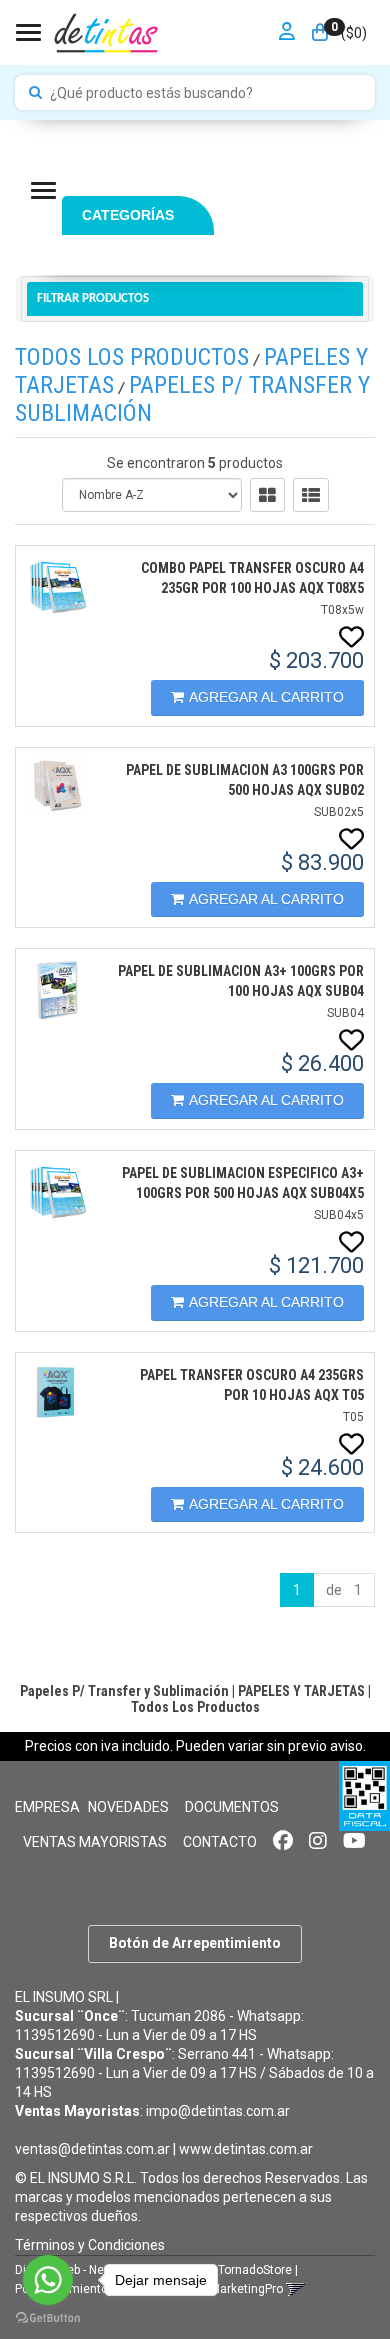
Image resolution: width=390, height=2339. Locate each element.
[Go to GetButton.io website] (48, 2318)
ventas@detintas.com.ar (92, 2149)
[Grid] (267, 495)
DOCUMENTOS (232, 1807)
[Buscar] (35, 93)
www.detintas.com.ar (246, 2149)
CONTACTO (220, 1842)
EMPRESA (47, 1807)
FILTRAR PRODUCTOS (93, 298)
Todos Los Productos (132, 357)
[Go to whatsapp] (48, 2280)
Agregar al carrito (266, 697)
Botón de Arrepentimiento (195, 1943)
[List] (311, 495)
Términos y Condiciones (90, 2245)
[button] (295, 2289)
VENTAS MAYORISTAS (95, 1842)
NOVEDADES (128, 1807)
